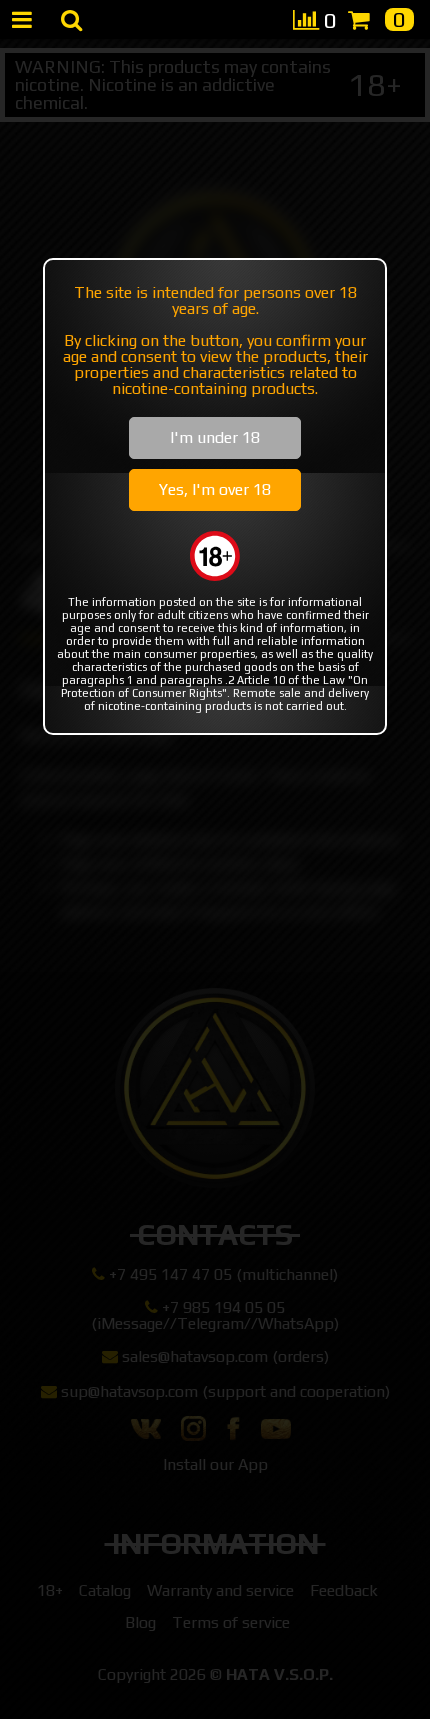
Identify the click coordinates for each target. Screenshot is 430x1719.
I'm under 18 (215, 437)
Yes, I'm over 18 (215, 489)
